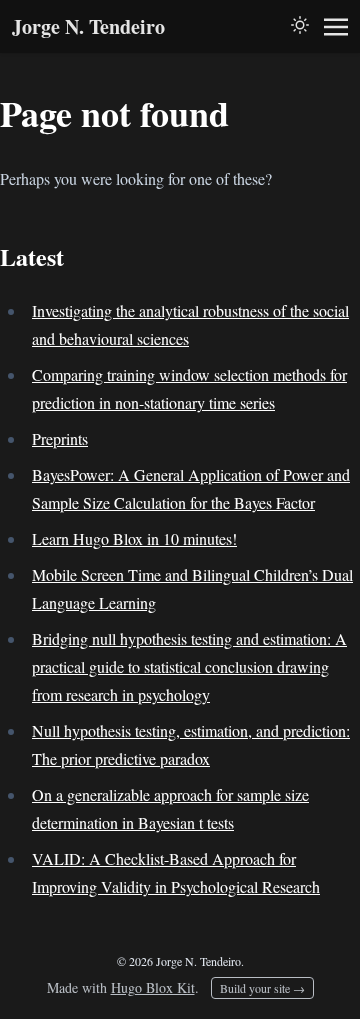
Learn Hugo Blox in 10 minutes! (134, 538)
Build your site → (262, 988)
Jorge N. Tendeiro (88, 26)
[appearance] (300, 25)
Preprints (60, 438)
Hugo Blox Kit (153, 987)
